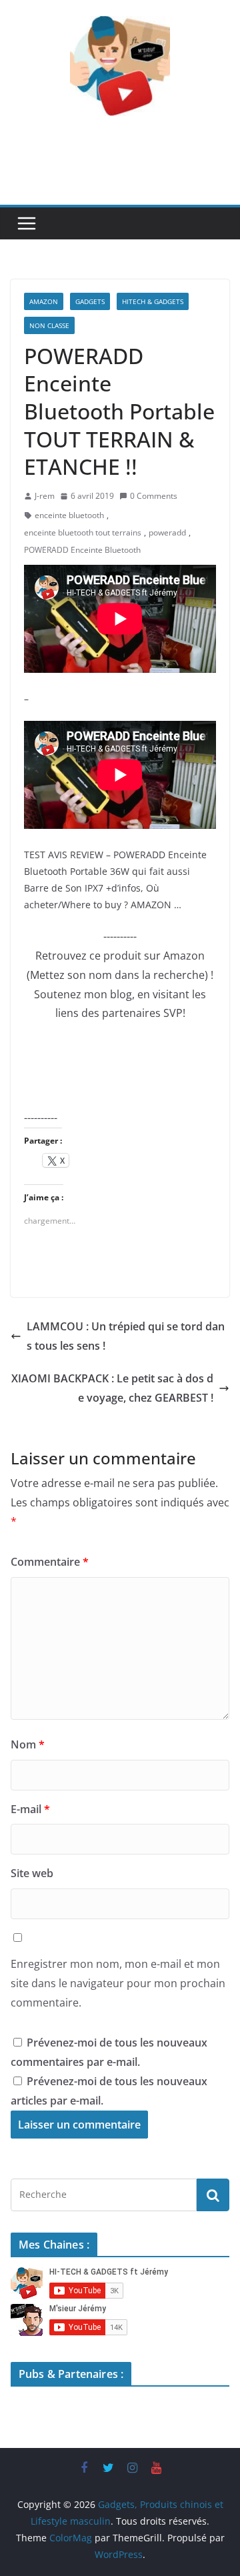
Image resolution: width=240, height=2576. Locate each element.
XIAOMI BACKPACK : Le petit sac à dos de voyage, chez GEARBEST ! (112, 1388)
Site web (32, 1873)
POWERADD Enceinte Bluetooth (82, 550)
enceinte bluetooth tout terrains (83, 532)
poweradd (167, 532)
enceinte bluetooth (69, 515)
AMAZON (44, 301)
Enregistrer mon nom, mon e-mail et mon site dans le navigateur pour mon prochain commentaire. (118, 1983)
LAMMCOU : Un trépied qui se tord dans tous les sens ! (126, 1336)
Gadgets (90, 301)
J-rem (45, 496)
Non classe (49, 325)
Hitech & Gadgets (153, 301)
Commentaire (50, 1562)
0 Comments (154, 496)
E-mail (30, 1809)
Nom (28, 1744)
